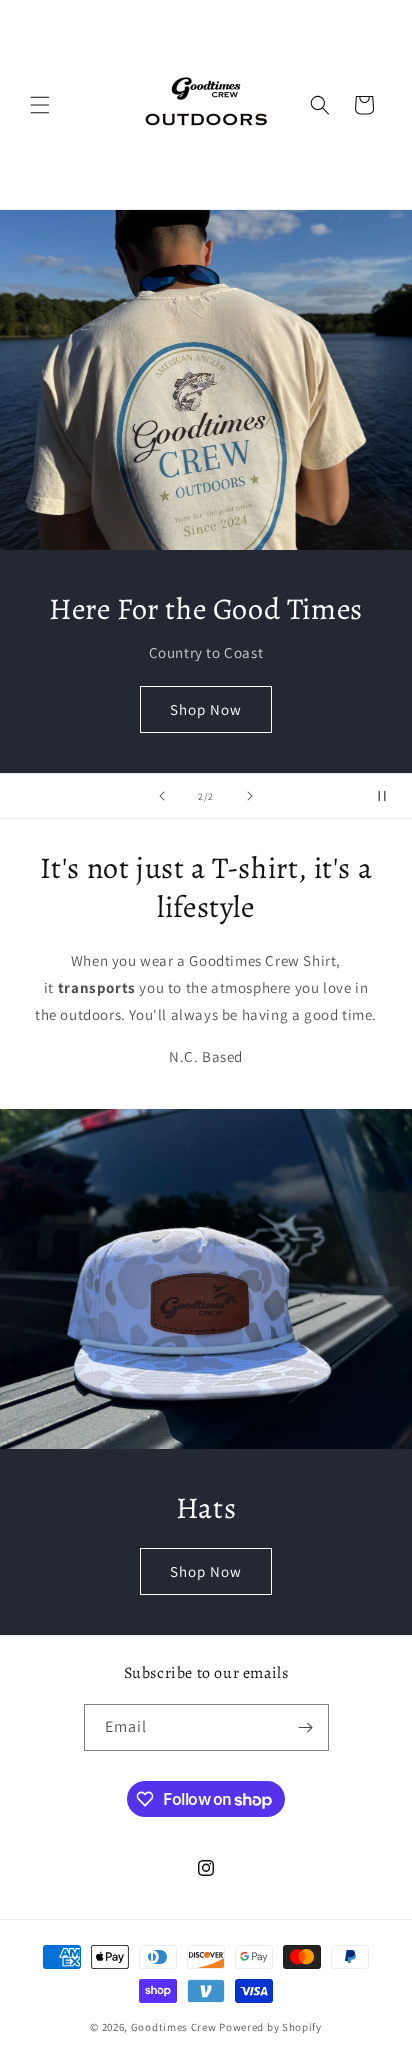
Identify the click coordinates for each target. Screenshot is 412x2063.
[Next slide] (250, 796)
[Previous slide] (162, 796)
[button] (40, 105)
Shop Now (206, 709)
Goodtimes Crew (174, 2027)
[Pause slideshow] (390, 796)
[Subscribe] (306, 1727)
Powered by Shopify (270, 2027)
